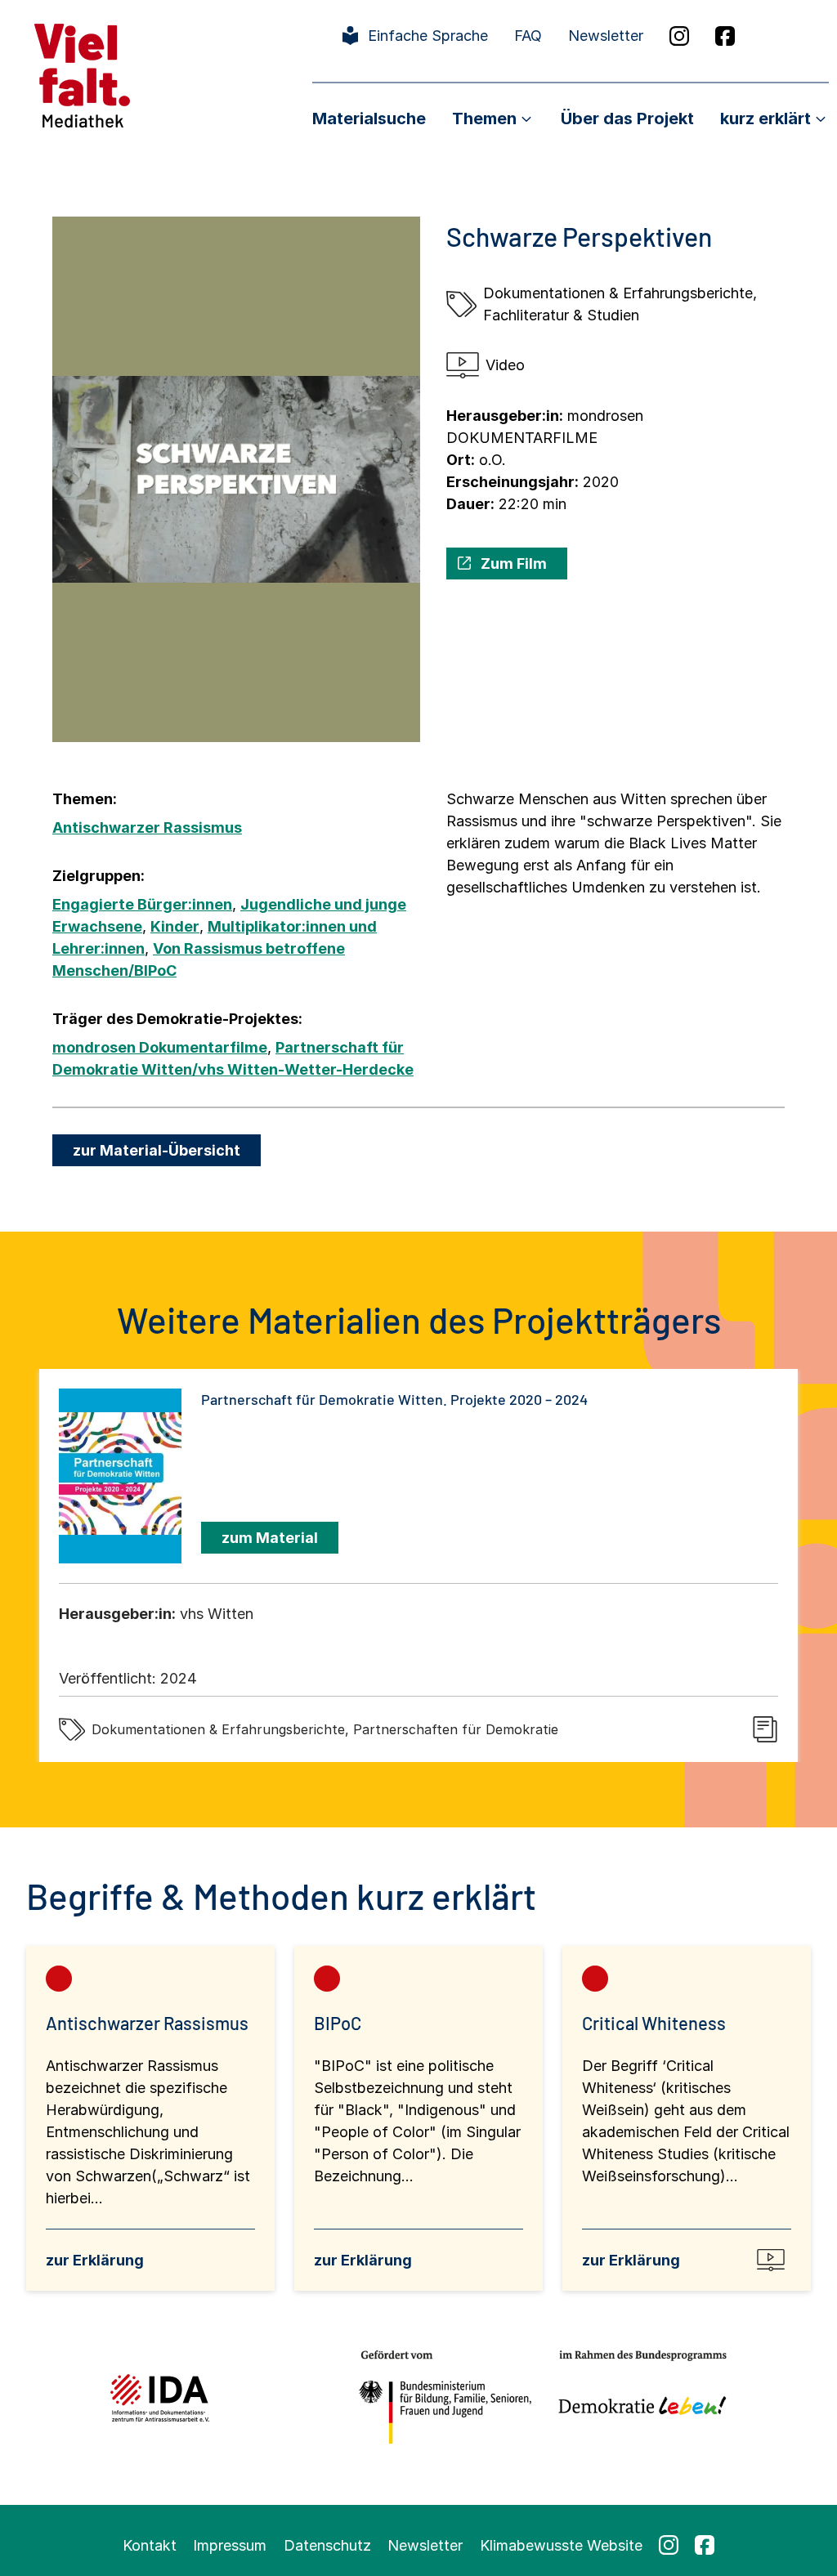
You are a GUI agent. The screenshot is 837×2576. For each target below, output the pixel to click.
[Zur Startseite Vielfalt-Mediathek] (82, 74)
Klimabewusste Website (561, 2545)
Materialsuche (369, 119)
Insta (679, 36)
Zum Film (514, 563)
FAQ (528, 36)
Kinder (175, 926)
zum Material (270, 1538)
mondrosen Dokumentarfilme (160, 1047)
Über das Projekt (627, 119)
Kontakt (150, 2545)
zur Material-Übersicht (157, 1150)
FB (725, 36)
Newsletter (606, 36)
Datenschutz (327, 2545)
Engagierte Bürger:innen (142, 904)
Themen (484, 119)
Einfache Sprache (428, 36)
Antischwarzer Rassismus (147, 827)
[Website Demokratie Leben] (638, 2397)
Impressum (230, 2545)
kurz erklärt (765, 119)
